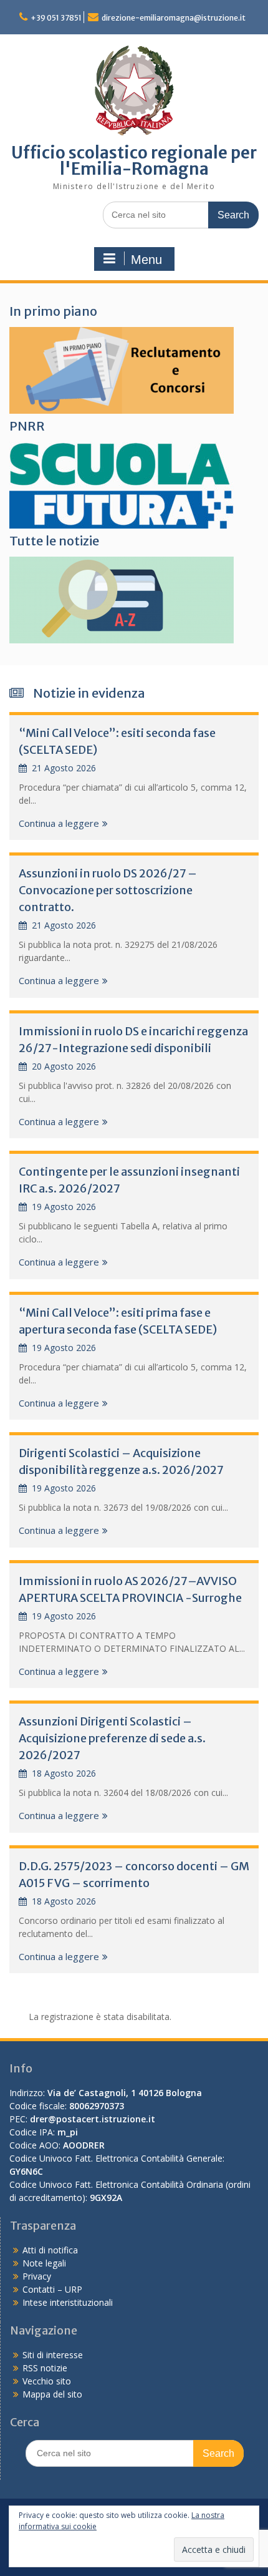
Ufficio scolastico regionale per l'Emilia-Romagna (134, 161)
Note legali (44, 2263)
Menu (146, 260)
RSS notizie (45, 2368)
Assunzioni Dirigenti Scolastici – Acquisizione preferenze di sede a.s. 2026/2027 (112, 1738)
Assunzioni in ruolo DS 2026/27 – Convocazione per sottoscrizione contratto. (108, 890)
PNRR (27, 426)
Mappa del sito (52, 2394)
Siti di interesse (53, 2355)
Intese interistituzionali (68, 2302)
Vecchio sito (47, 2381)
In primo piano (53, 311)
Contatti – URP (52, 2289)
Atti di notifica (50, 2250)
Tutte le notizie (54, 541)
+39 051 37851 (56, 18)
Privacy (37, 2276)
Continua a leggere (59, 823)
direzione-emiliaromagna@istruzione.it (174, 18)
